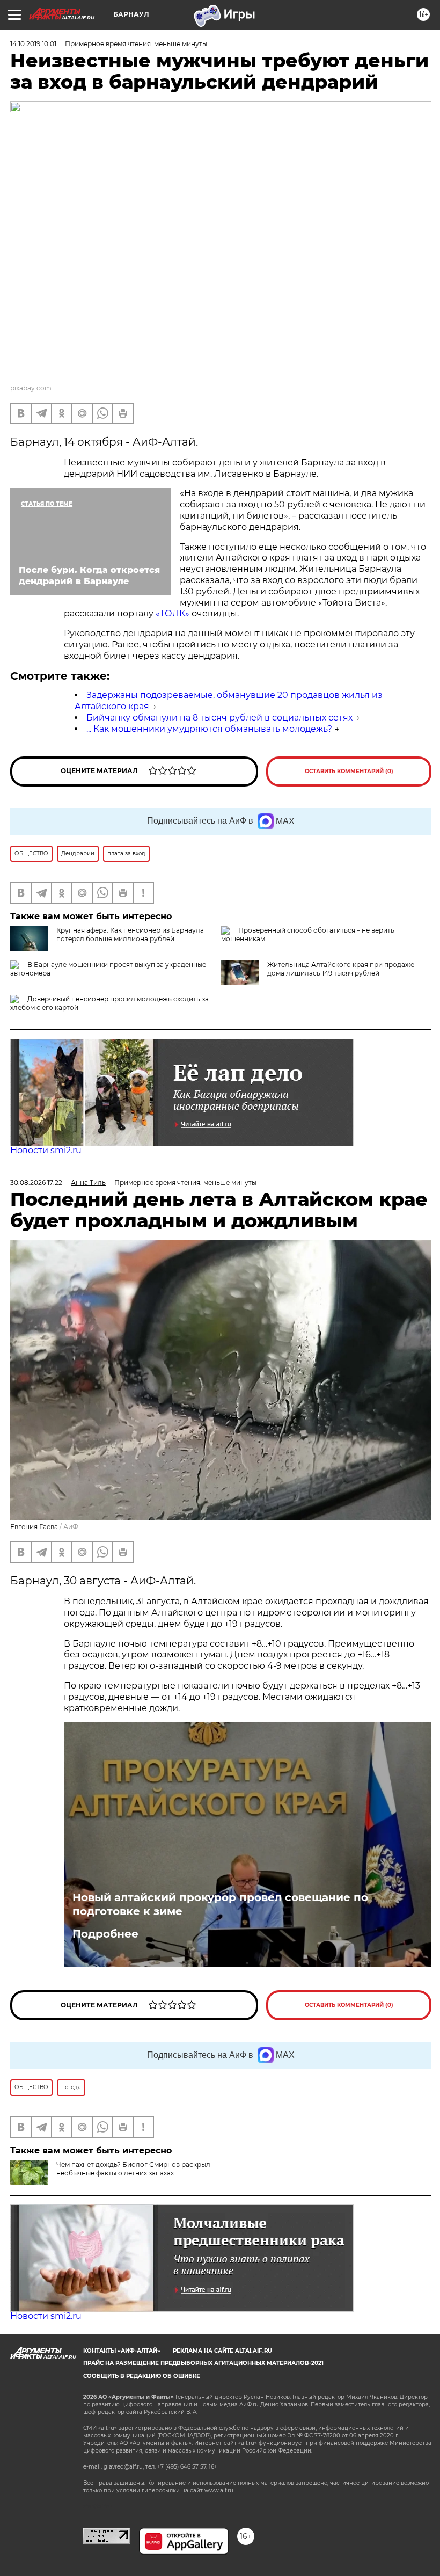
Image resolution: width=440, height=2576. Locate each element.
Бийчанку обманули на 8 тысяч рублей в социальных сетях (219, 718)
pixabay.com (31, 388)
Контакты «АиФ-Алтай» (122, 2351)
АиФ (71, 1527)
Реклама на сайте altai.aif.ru (222, 2351)
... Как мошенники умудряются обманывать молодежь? (209, 729)
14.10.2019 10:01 (33, 44)
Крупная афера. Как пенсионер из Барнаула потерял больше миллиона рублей (130, 934)
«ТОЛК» (173, 613)
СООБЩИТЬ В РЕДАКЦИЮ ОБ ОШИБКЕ (142, 2376)
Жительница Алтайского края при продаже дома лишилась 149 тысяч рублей (341, 969)
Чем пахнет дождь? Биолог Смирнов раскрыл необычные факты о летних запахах (133, 2169)
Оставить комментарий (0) (349, 771)
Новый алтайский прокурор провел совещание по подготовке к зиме (220, 1904)
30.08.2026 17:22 (36, 1183)
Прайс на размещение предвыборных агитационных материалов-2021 (203, 2363)
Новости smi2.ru (46, 1150)
